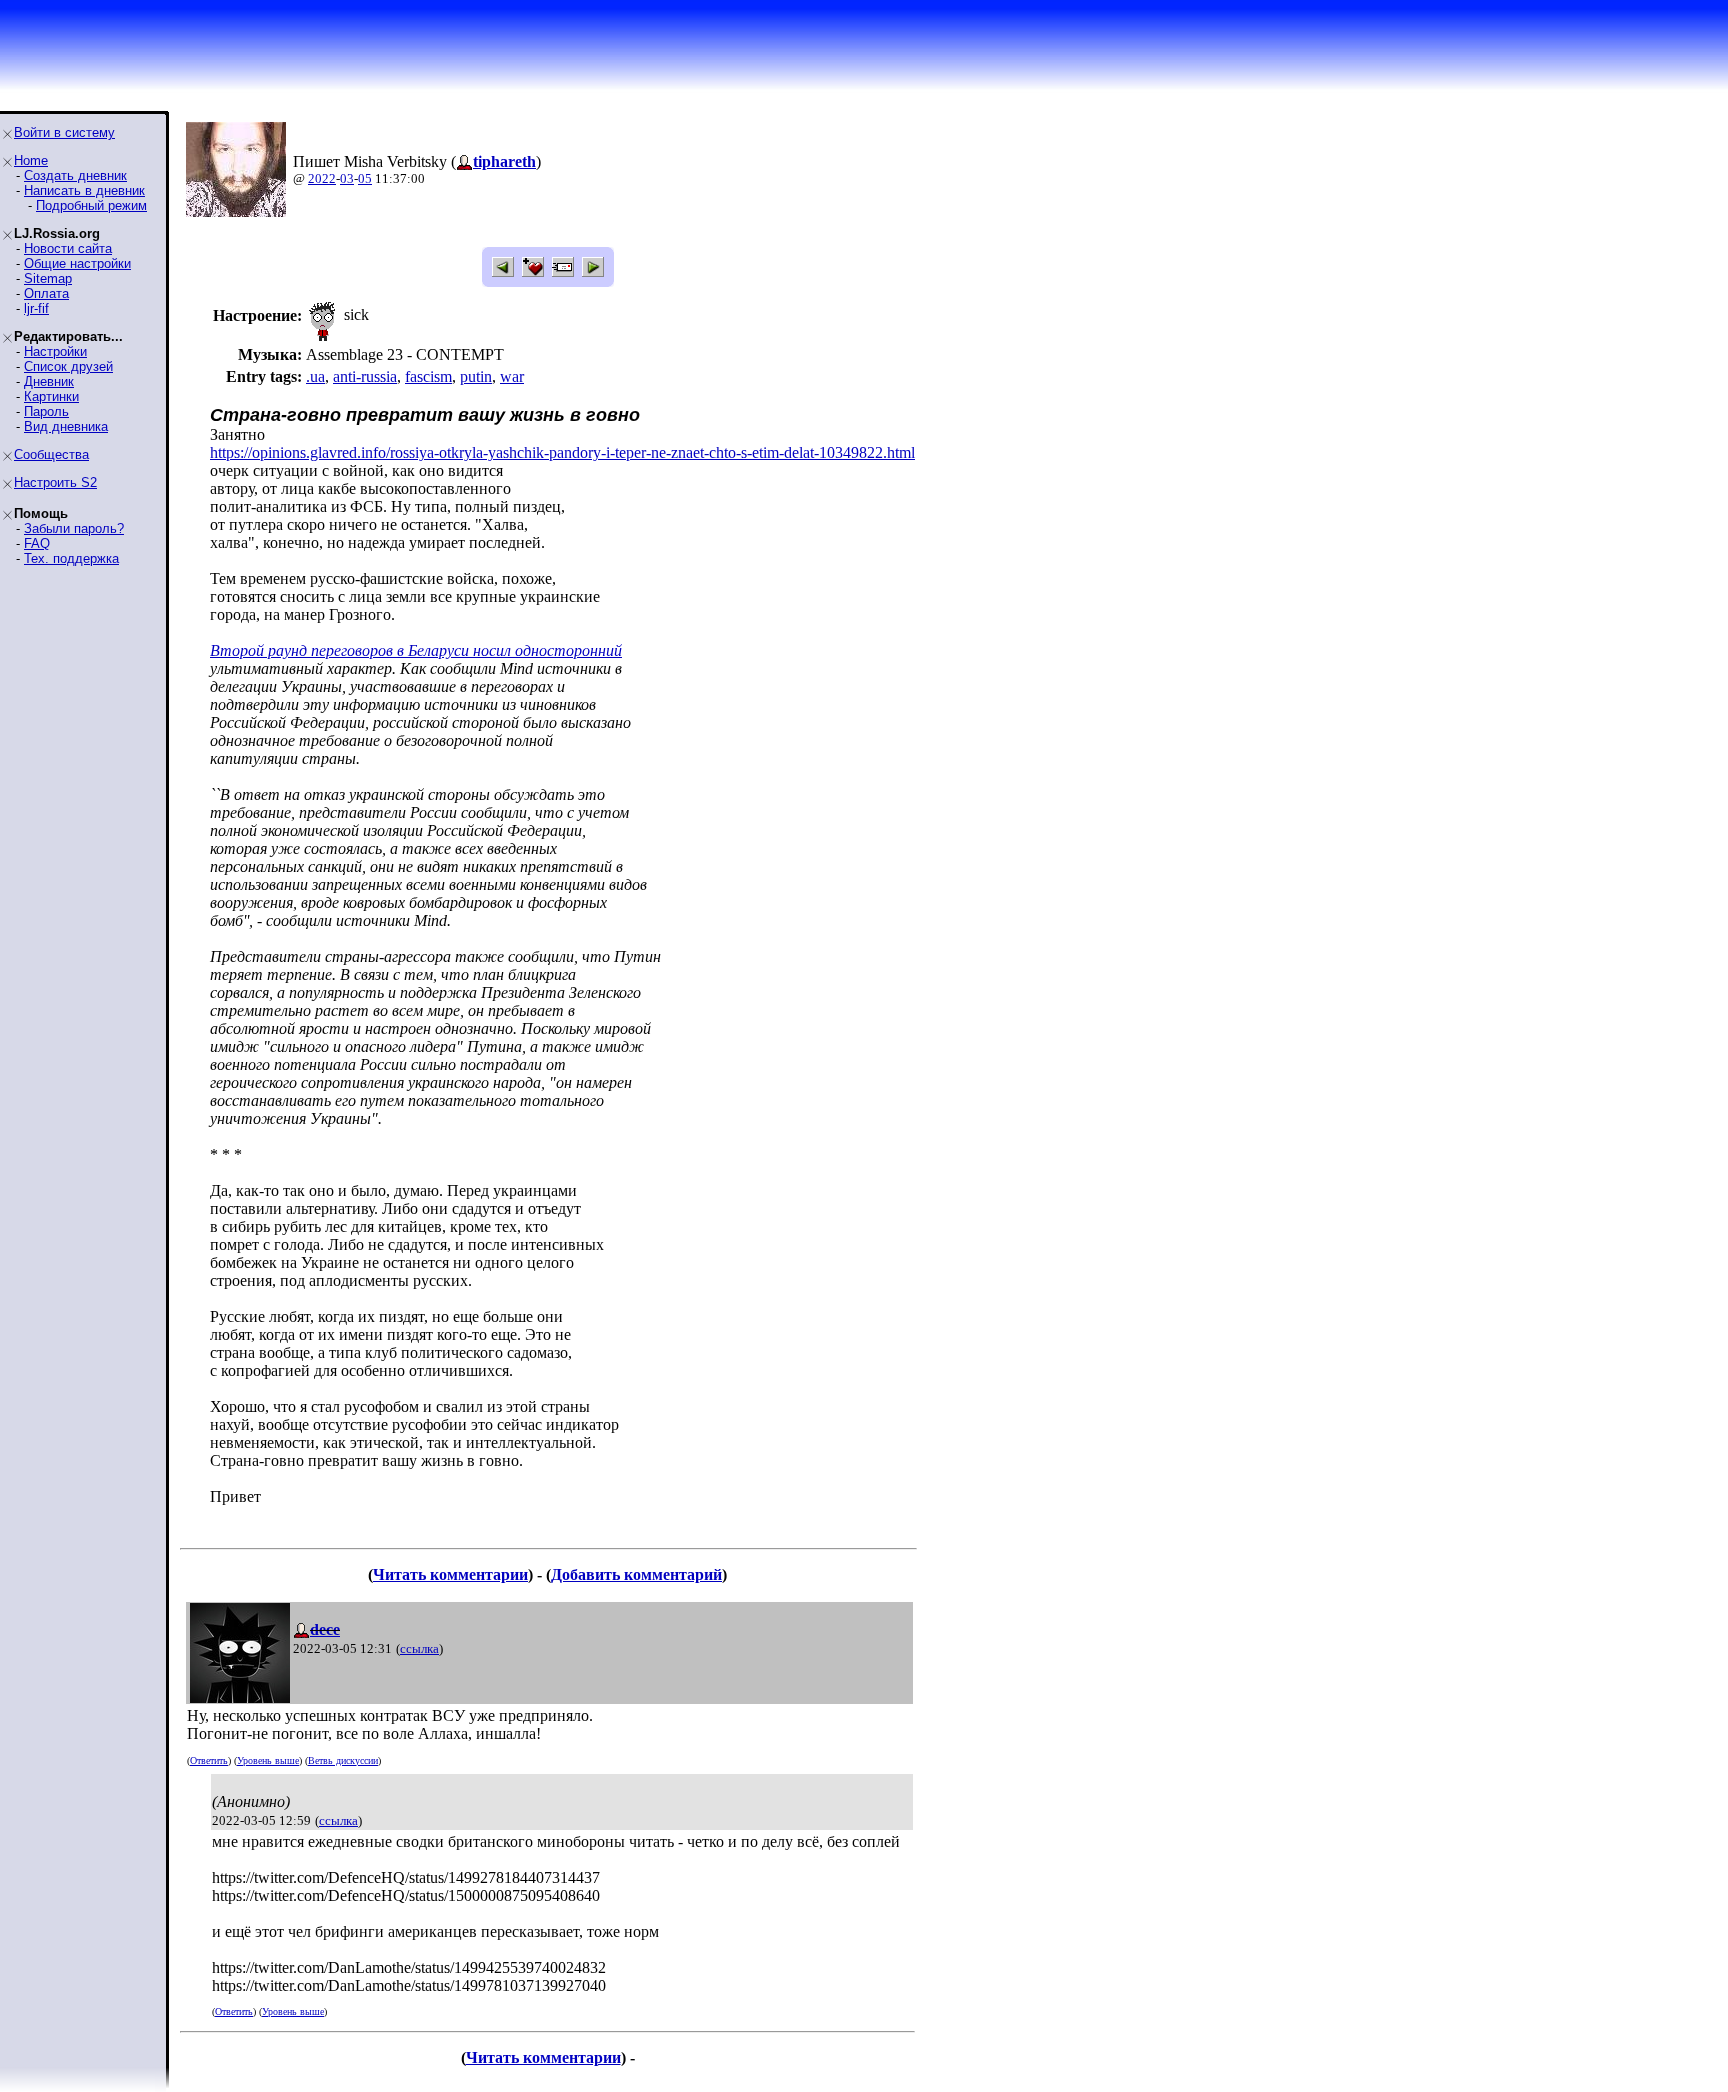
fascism (428, 376)
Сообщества (51, 454)
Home (31, 160)
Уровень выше (268, 1760)
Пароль (46, 411)
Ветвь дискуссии (343, 1760)
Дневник (49, 381)
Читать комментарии (450, 1574)
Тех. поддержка (71, 558)
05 (365, 178)
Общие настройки (77, 263)
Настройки (55, 351)
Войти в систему (64, 132)
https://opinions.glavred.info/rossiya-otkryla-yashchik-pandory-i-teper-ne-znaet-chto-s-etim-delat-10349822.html (562, 452)
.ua (315, 376)
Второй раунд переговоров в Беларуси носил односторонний (416, 650)
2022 (322, 178)
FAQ (37, 543)
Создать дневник (75, 175)
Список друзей (68, 366)
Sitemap (48, 278)
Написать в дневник (84, 190)
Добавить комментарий (636, 1574)
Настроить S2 (55, 482)
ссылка (419, 1648)
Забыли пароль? (74, 528)
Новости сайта (68, 248)
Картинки (51, 396)
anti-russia (365, 376)
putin (476, 376)
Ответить (209, 1760)
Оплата (46, 293)
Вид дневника (66, 426)
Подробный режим (91, 205)
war (512, 376)
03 (347, 178)
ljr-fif (36, 308)
